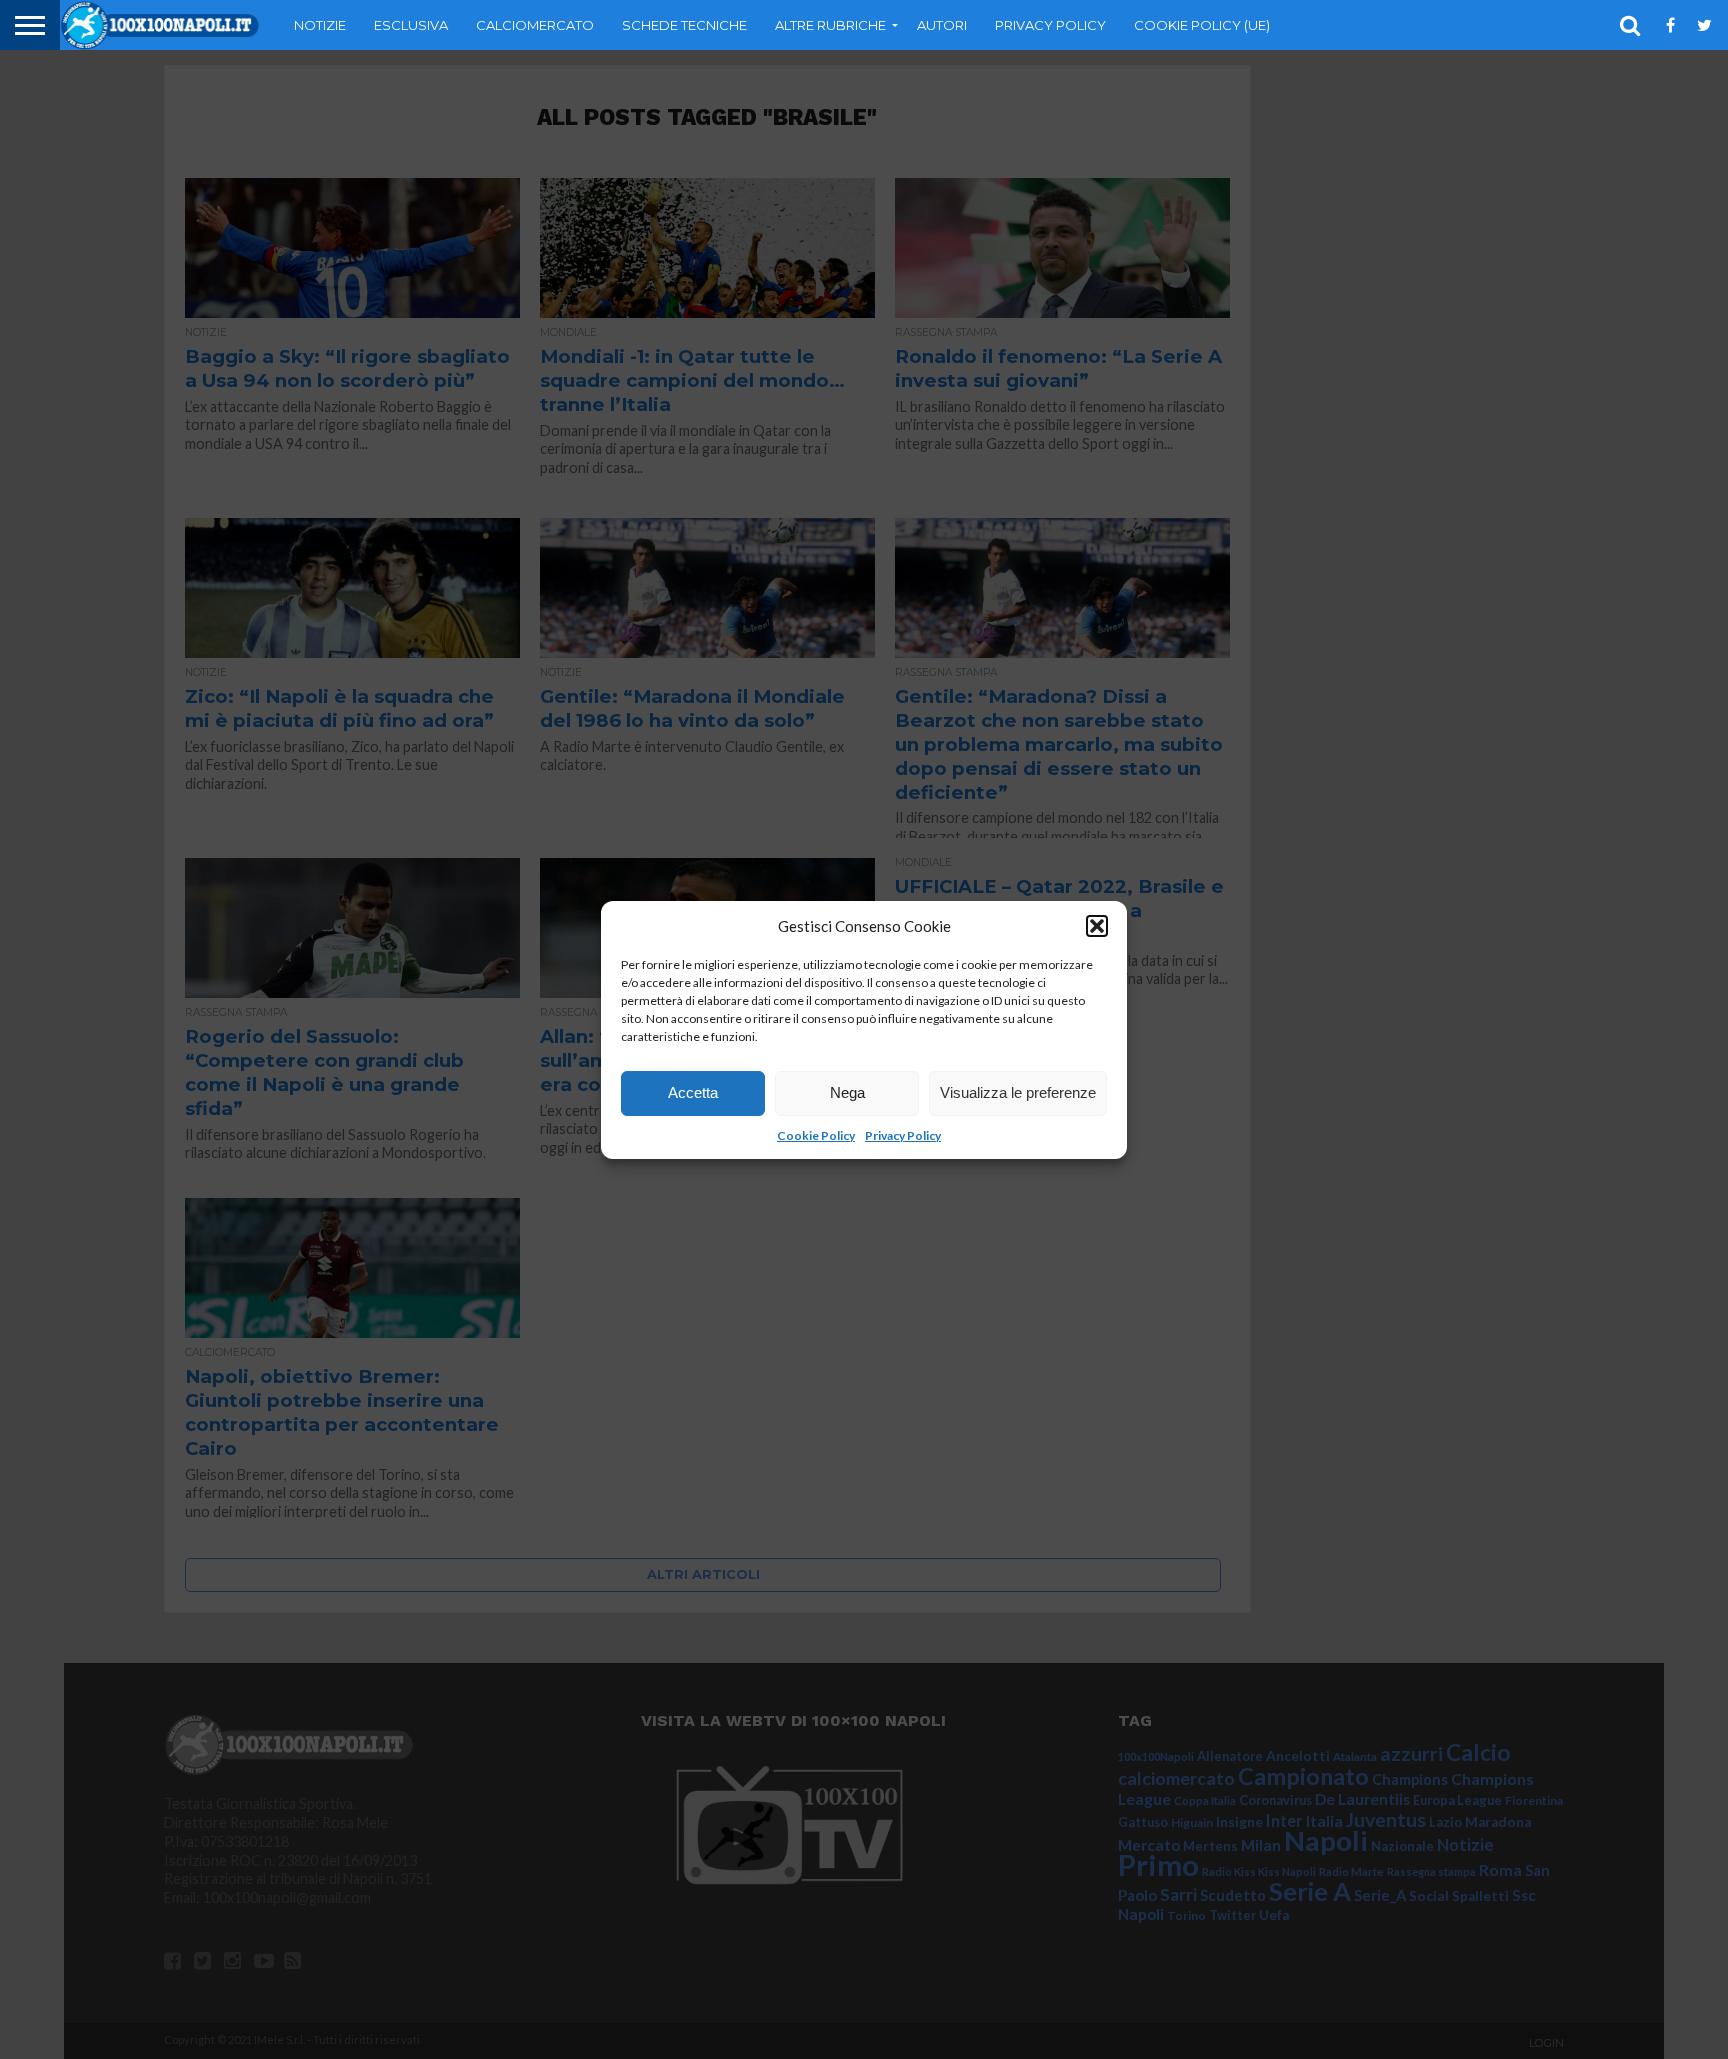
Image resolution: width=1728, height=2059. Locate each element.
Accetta (693, 1092)
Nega (847, 1092)
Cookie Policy (816, 1135)
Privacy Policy (903, 1135)
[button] (1097, 926)
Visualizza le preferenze (1018, 1092)
